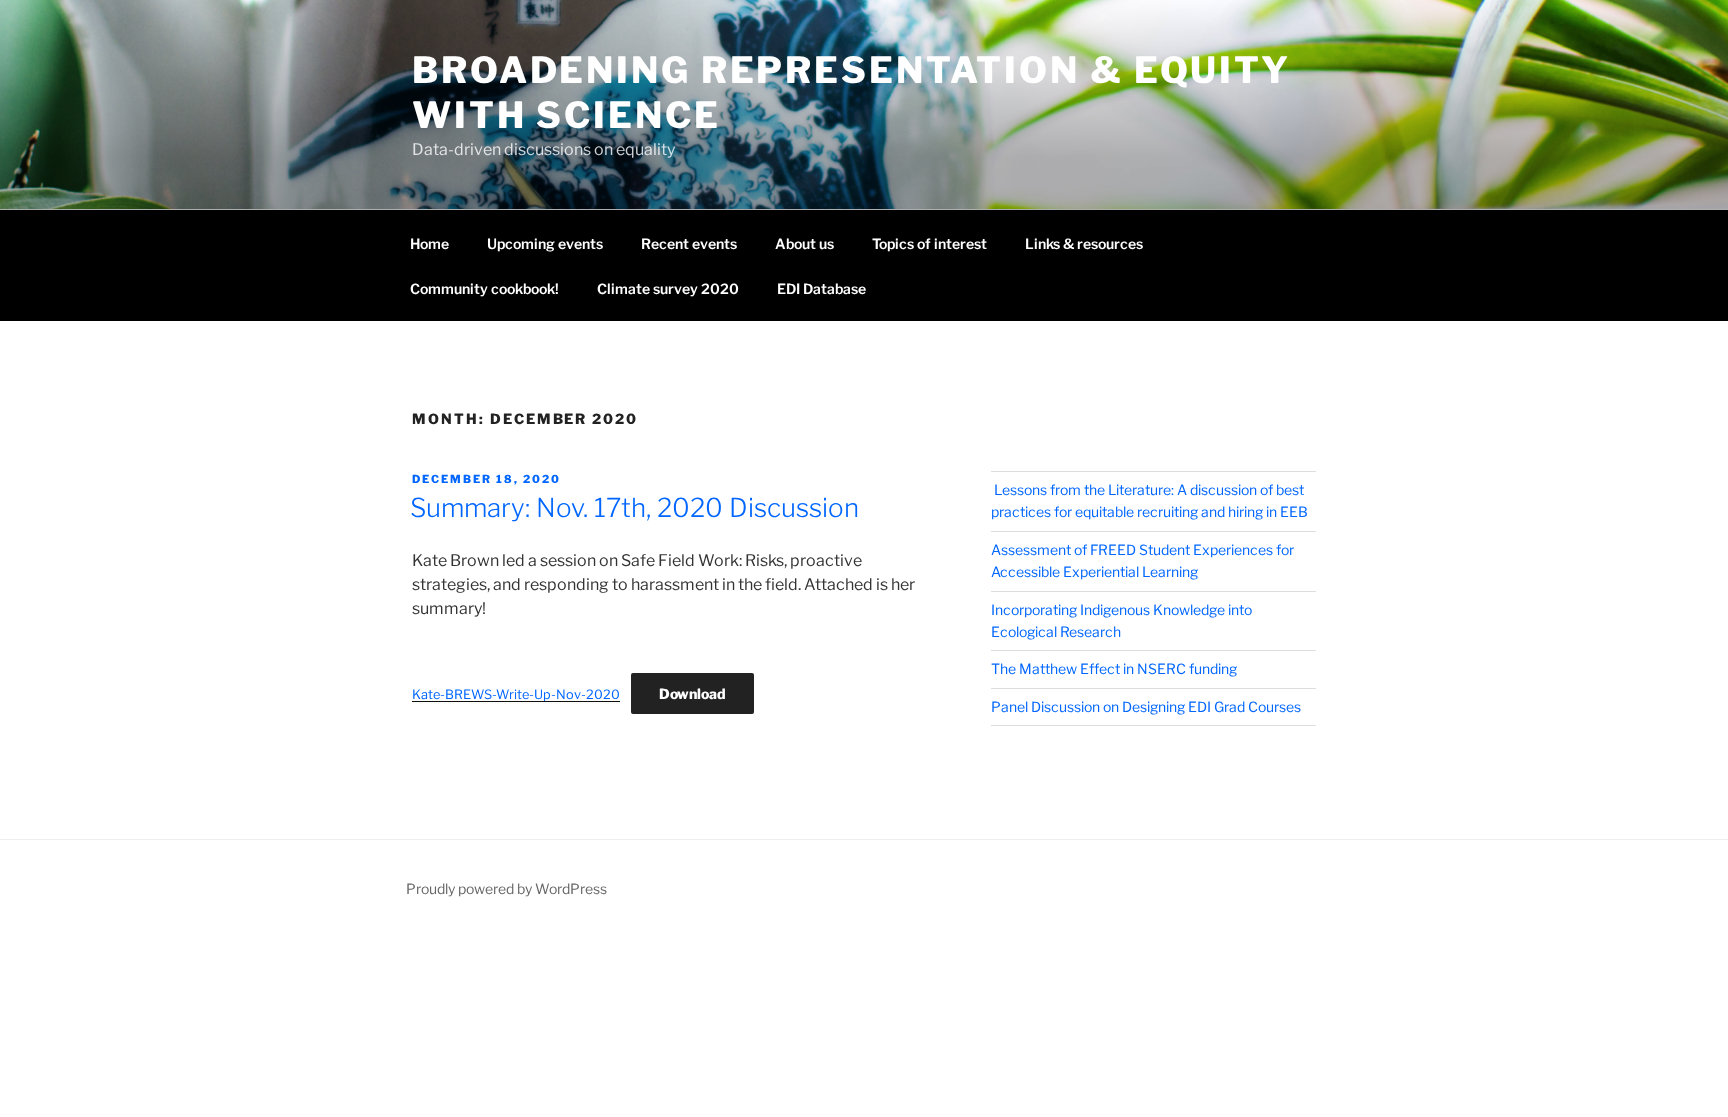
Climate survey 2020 (668, 288)
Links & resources (1084, 243)
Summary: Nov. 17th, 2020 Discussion (634, 507)
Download (692, 693)
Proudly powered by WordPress (506, 888)
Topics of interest (929, 243)
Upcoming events (545, 243)
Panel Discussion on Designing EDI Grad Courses (1146, 706)
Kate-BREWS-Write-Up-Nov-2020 (516, 694)
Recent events (689, 243)
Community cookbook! (484, 288)
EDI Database (821, 288)
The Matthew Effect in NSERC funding (1114, 668)
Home (429, 243)
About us (804, 243)
